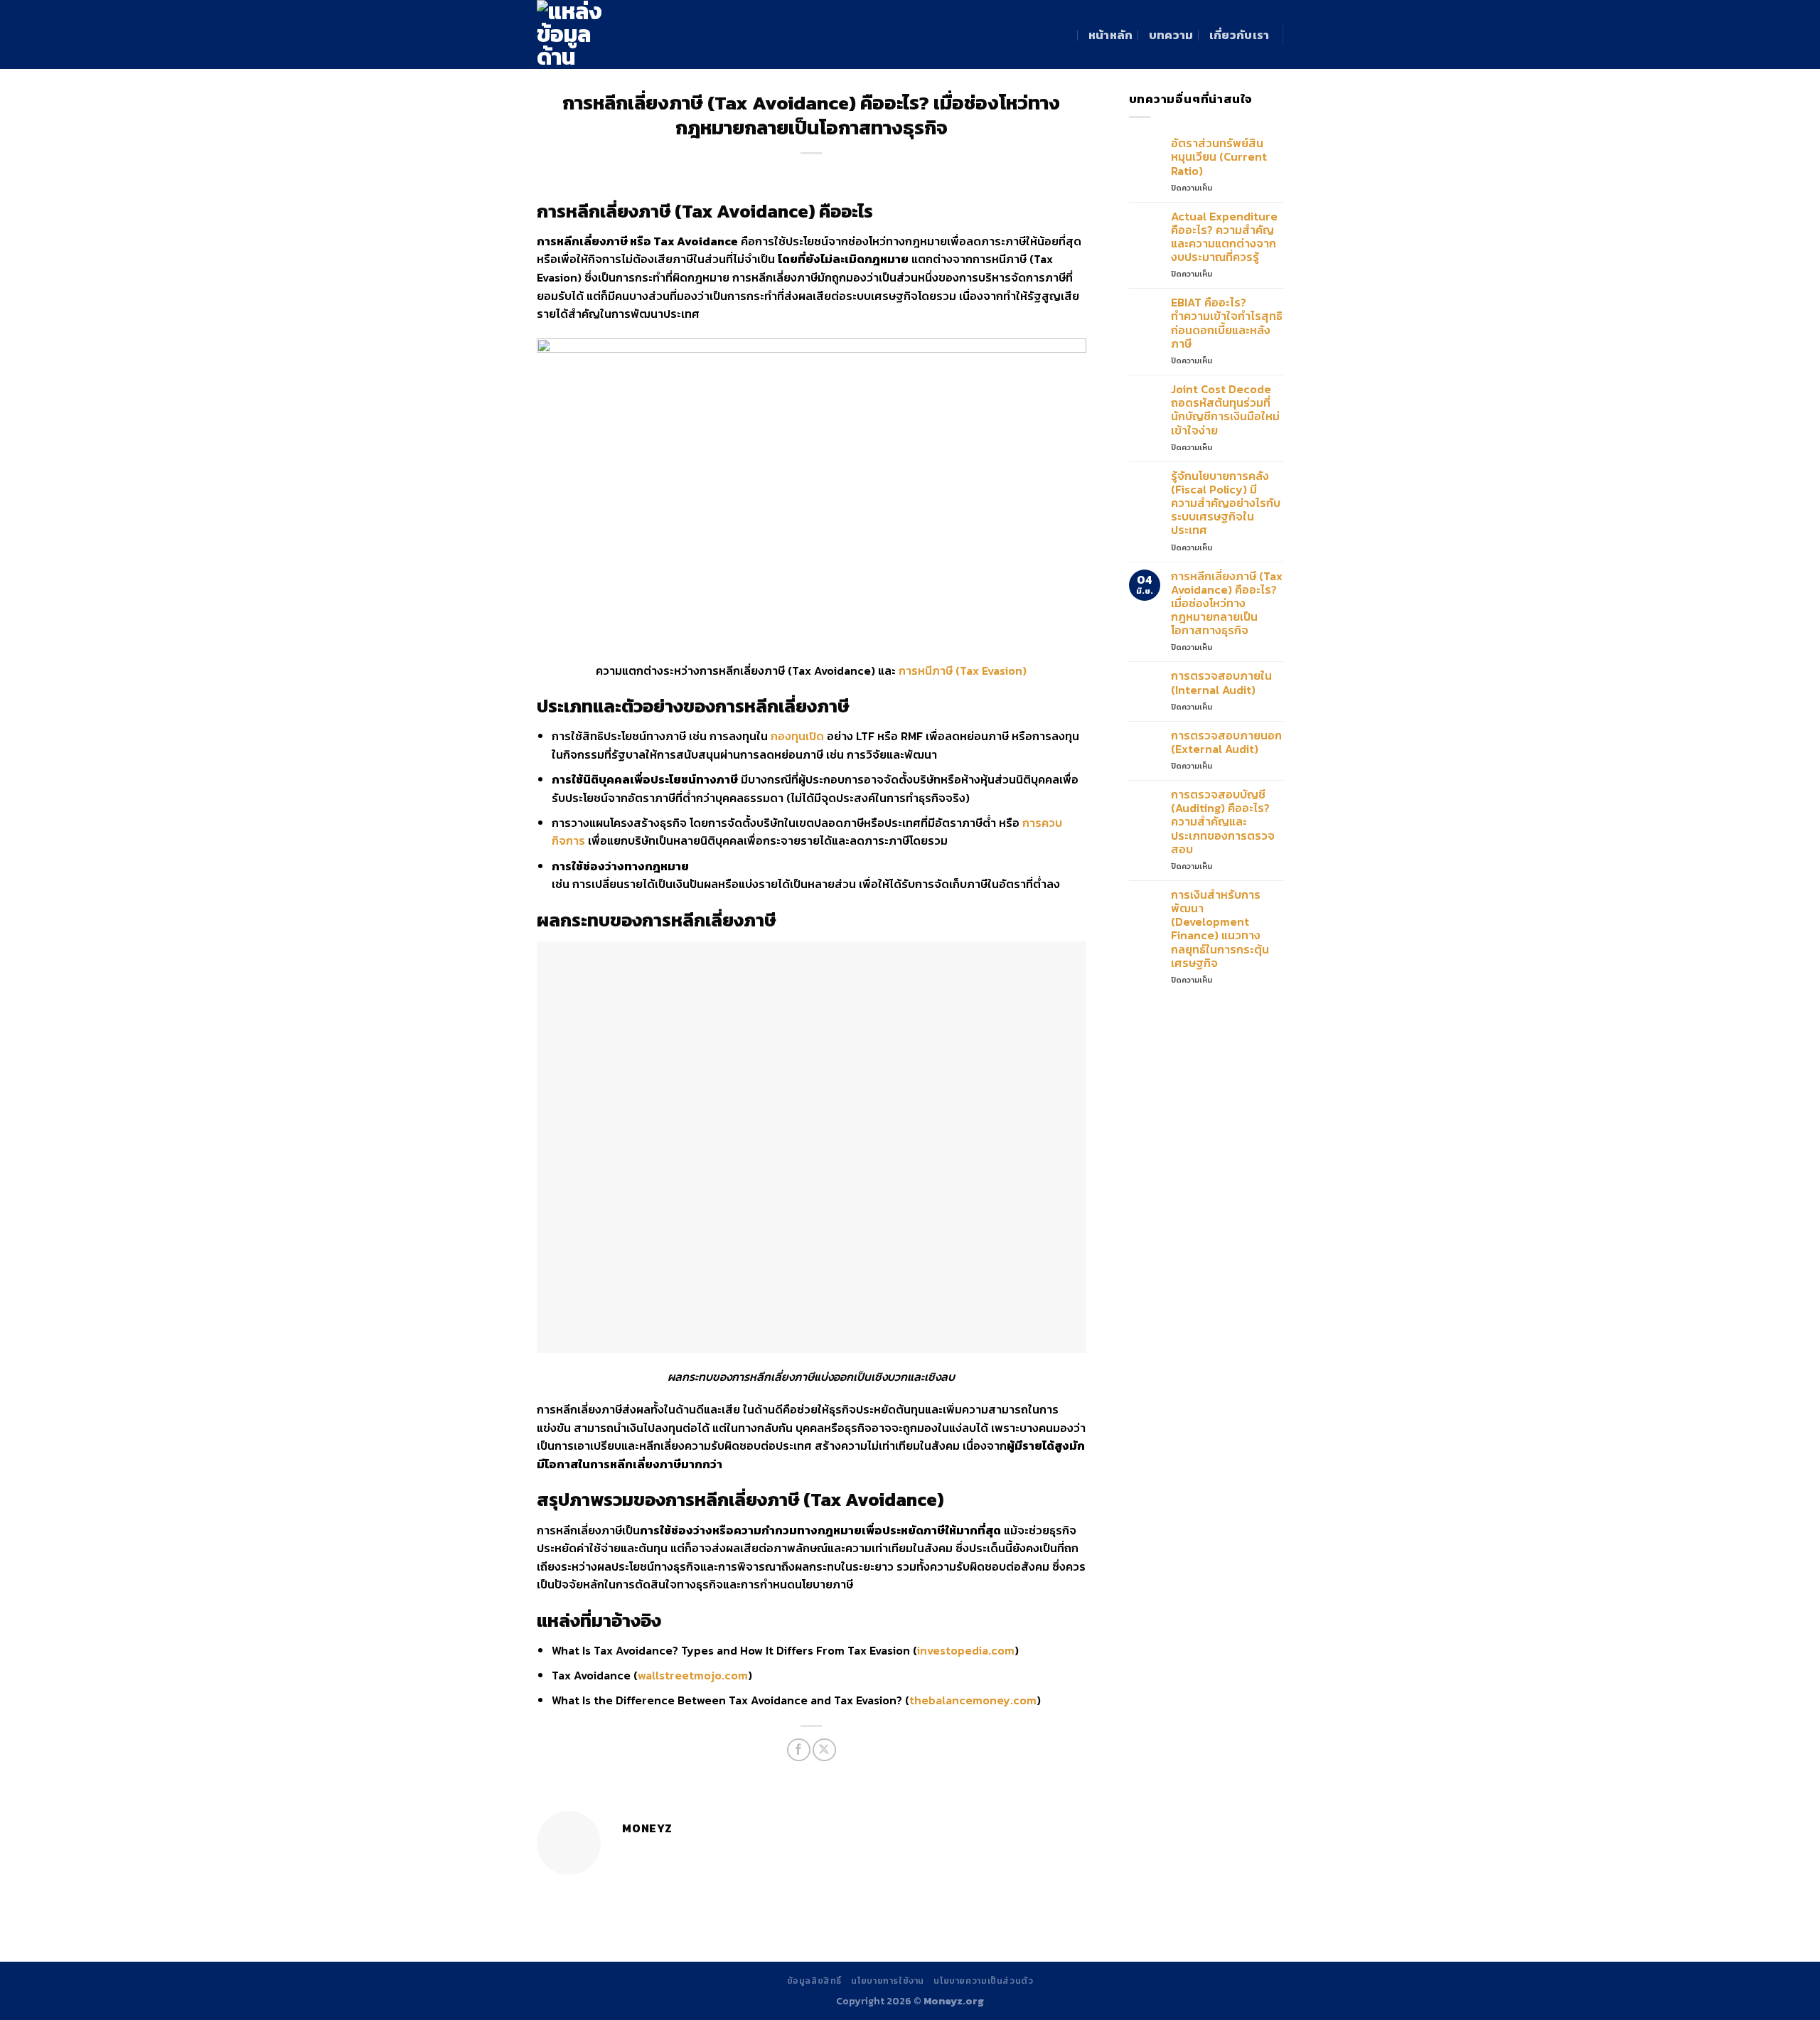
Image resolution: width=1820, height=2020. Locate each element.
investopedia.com (966, 1650)
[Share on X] (824, 1750)
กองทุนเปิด (797, 736)
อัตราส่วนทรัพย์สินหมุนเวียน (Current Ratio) (1219, 157)
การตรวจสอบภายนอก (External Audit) (1226, 742)
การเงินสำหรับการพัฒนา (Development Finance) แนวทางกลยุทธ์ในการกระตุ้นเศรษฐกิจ (1220, 929)
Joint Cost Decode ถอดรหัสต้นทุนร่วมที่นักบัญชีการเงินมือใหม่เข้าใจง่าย (1225, 410)
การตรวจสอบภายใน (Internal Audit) (1221, 683)
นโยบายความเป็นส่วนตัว (983, 1981)
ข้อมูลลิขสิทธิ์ (815, 1981)
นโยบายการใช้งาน (888, 1981)
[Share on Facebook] (799, 1750)
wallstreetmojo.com (693, 1675)
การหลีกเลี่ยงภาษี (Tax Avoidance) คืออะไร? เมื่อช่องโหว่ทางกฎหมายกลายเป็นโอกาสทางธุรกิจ (1227, 604)
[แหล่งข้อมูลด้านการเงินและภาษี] (590, 34)
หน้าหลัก (1111, 35)
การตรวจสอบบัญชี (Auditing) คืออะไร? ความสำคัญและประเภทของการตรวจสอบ (1223, 822)
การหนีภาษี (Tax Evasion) (963, 670)
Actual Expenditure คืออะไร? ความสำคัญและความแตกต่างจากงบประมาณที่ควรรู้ (1224, 237)
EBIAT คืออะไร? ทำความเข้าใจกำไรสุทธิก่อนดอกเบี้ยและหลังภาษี (1227, 323)
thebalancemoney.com (973, 1700)
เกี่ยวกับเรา (1240, 35)
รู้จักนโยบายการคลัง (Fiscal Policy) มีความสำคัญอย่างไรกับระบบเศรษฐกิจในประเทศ (1226, 503)
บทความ (1171, 35)
